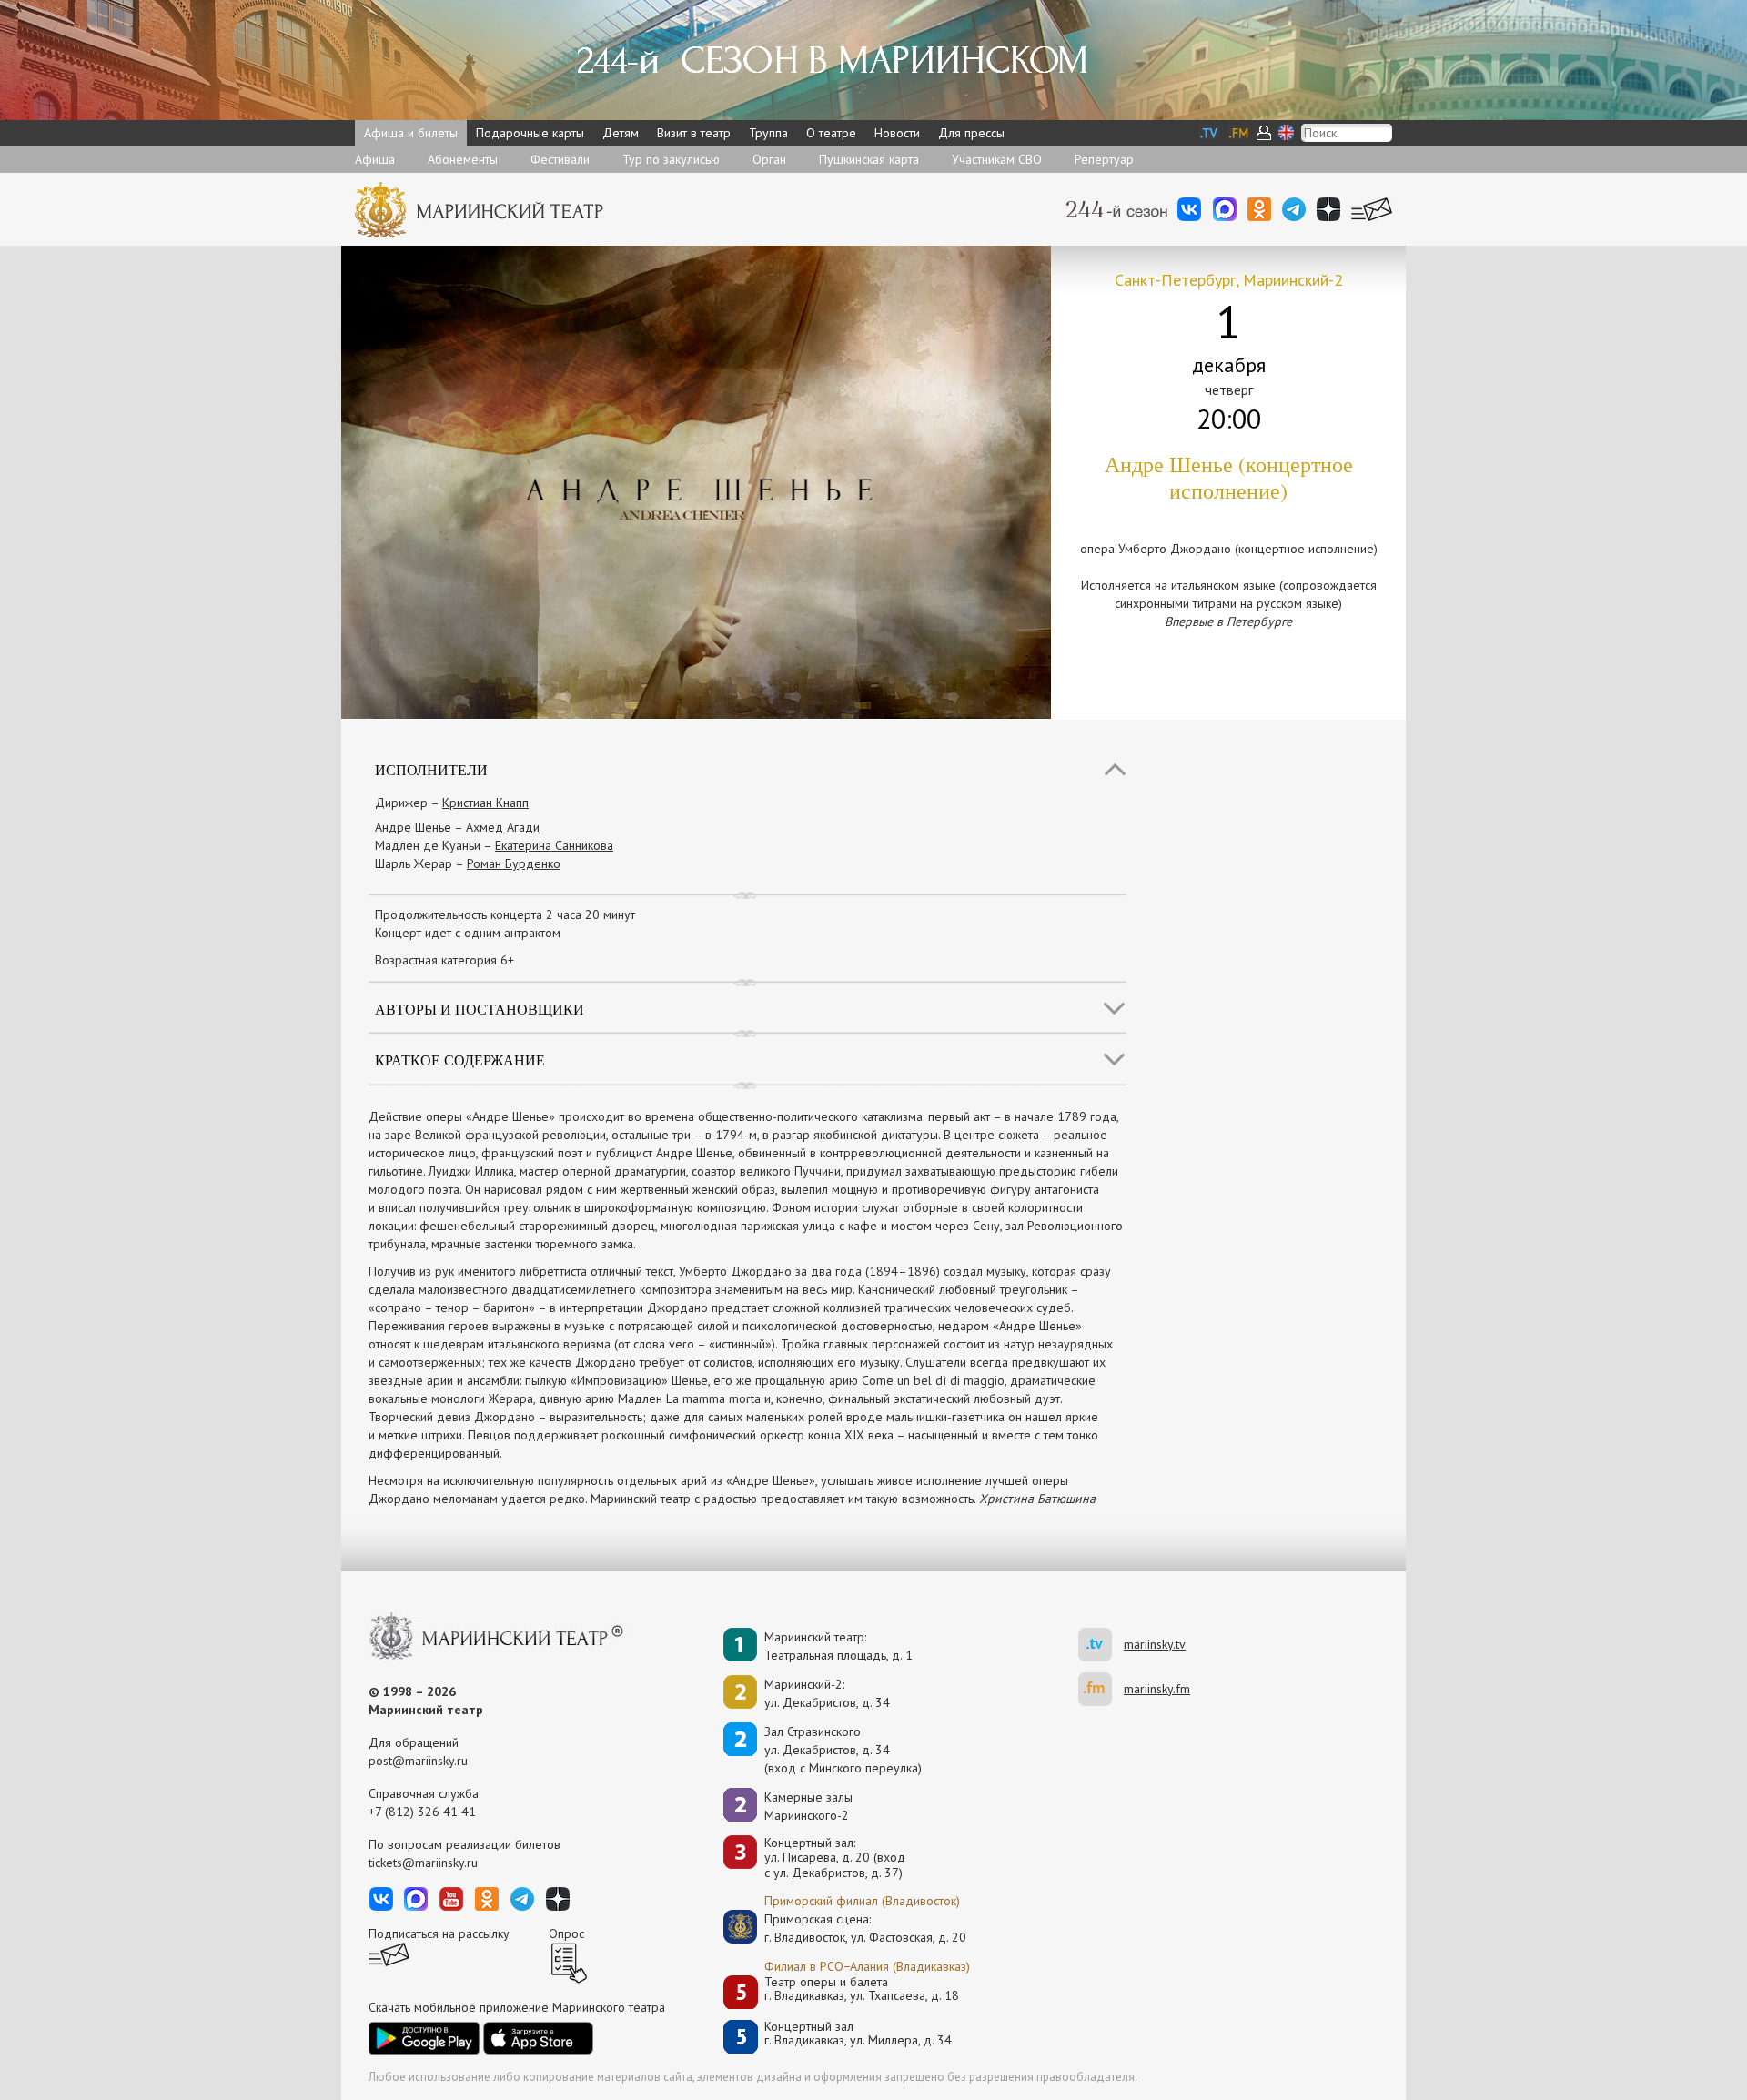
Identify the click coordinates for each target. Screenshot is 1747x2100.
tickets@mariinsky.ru (423, 1863)
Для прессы (971, 133)
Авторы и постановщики (480, 1009)
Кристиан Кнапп (485, 803)
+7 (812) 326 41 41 (422, 1812)
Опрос (566, 1933)
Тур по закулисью (671, 159)
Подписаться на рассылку (439, 1933)
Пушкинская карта (869, 159)
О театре (831, 133)
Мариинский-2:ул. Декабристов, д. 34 (827, 1693)
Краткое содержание (460, 1060)
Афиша (375, 159)
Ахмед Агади (503, 827)
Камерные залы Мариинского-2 (808, 1806)
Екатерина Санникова (554, 845)
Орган (769, 159)
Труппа (768, 133)
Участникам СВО (997, 159)
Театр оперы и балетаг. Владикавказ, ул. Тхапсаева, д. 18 (862, 1989)
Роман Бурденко (514, 863)
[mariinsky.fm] (1101, 1689)
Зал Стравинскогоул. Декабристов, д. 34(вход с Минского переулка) (843, 1750)
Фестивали (560, 159)
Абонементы (463, 159)
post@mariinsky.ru (418, 1761)
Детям (621, 133)
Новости (897, 133)
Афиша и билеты (411, 133)
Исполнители (431, 769)
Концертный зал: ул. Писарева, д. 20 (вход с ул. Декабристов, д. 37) (835, 1858)
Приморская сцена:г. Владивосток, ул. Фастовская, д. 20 (846, 1928)
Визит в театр (694, 133)
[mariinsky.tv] (1101, 1645)
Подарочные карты (530, 133)
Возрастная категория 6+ (444, 960)
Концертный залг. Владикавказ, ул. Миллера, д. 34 (858, 2034)
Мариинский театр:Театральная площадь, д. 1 (838, 1646)
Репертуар (1104, 159)
